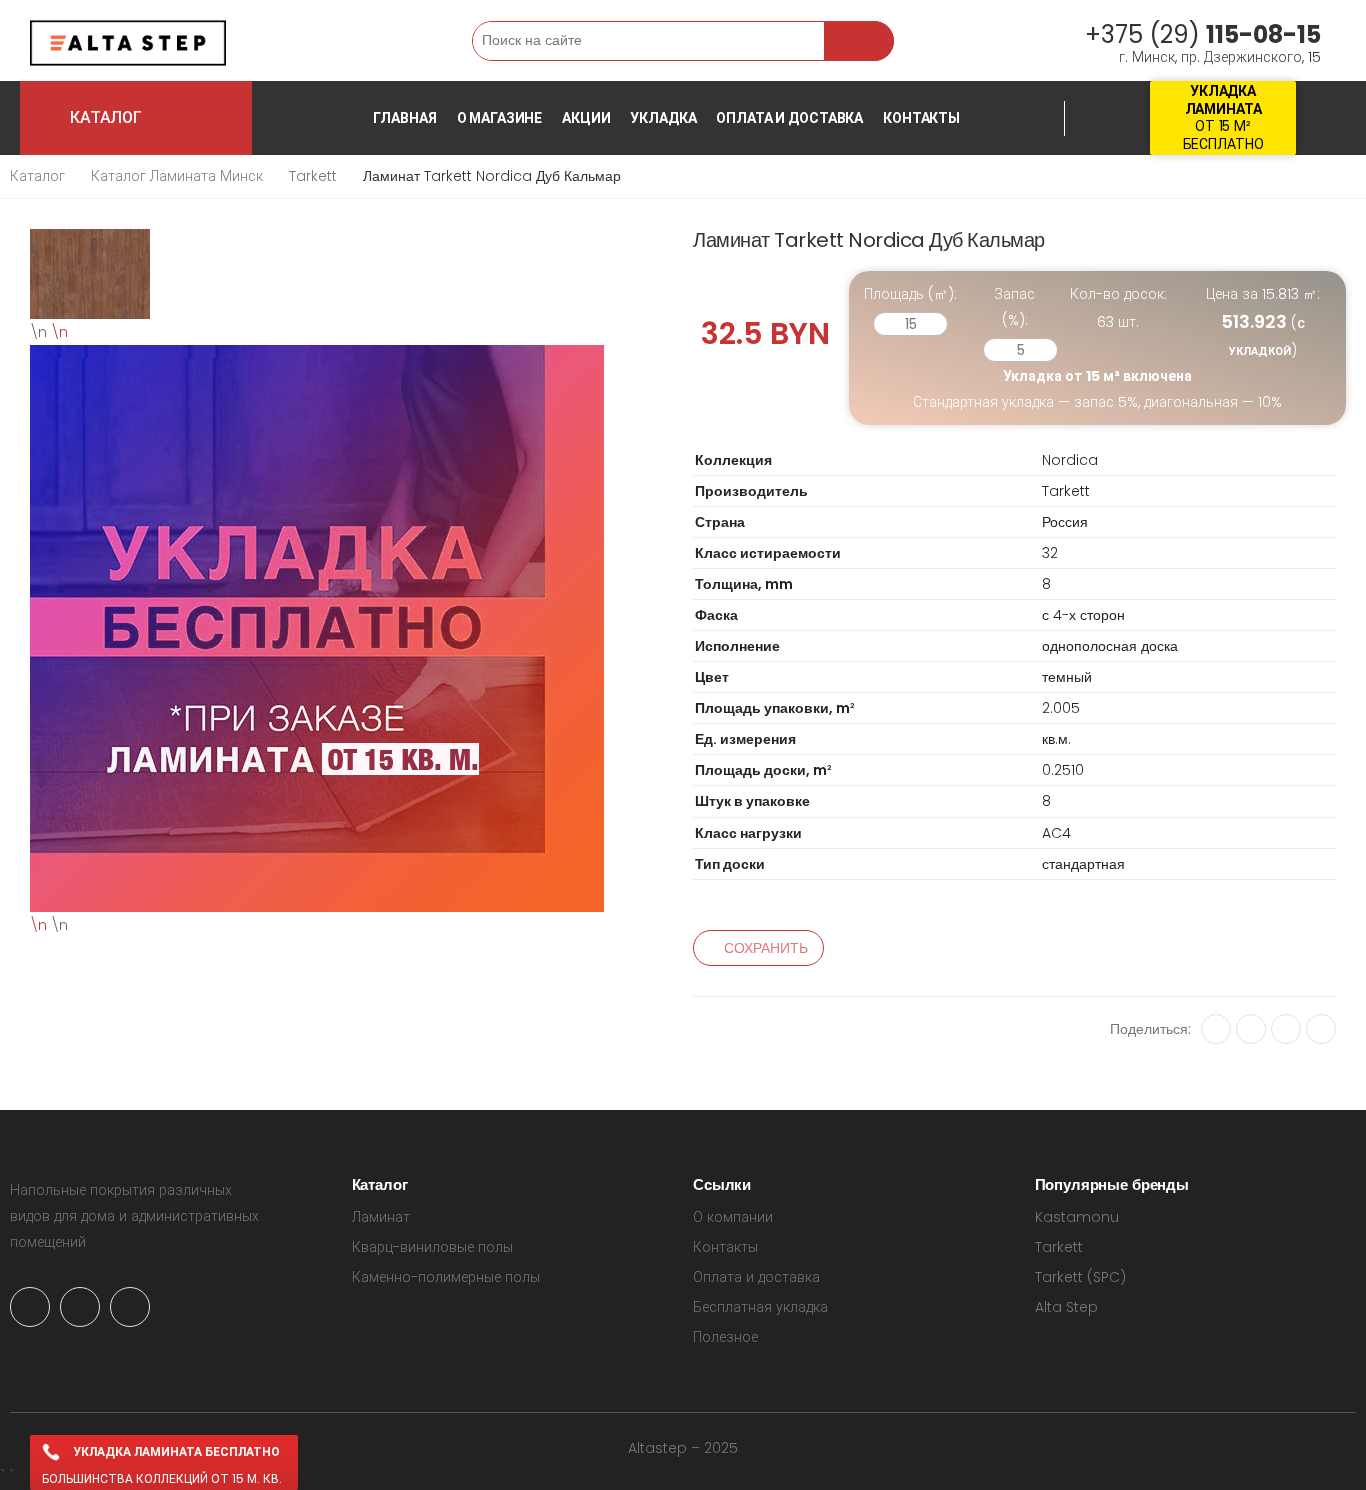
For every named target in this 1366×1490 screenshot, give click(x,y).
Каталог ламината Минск (177, 176)
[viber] (130, 1307)
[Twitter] (1321, 1029)
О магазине (500, 118)
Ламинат (381, 1217)
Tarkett (313, 176)
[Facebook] (1286, 1029)
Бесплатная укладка (760, 1307)
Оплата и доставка (789, 118)
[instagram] (30, 1307)
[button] (321, 40)
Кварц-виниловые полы (432, 1247)
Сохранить (766, 948)
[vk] (1216, 1029)
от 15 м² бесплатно (1223, 135)
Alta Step (1066, 1307)
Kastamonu (1077, 1217)
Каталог (37, 176)
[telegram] (80, 1307)
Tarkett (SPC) (1080, 1277)
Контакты (921, 118)
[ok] (1251, 1029)
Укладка (663, 118)
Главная (404, 118)
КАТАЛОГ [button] (156, 117)
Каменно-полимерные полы (446, 1277)
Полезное (725, 1337)
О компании (733, 1217)
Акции (586, 118)
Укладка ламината (1223, 100)
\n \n (49, 628)
